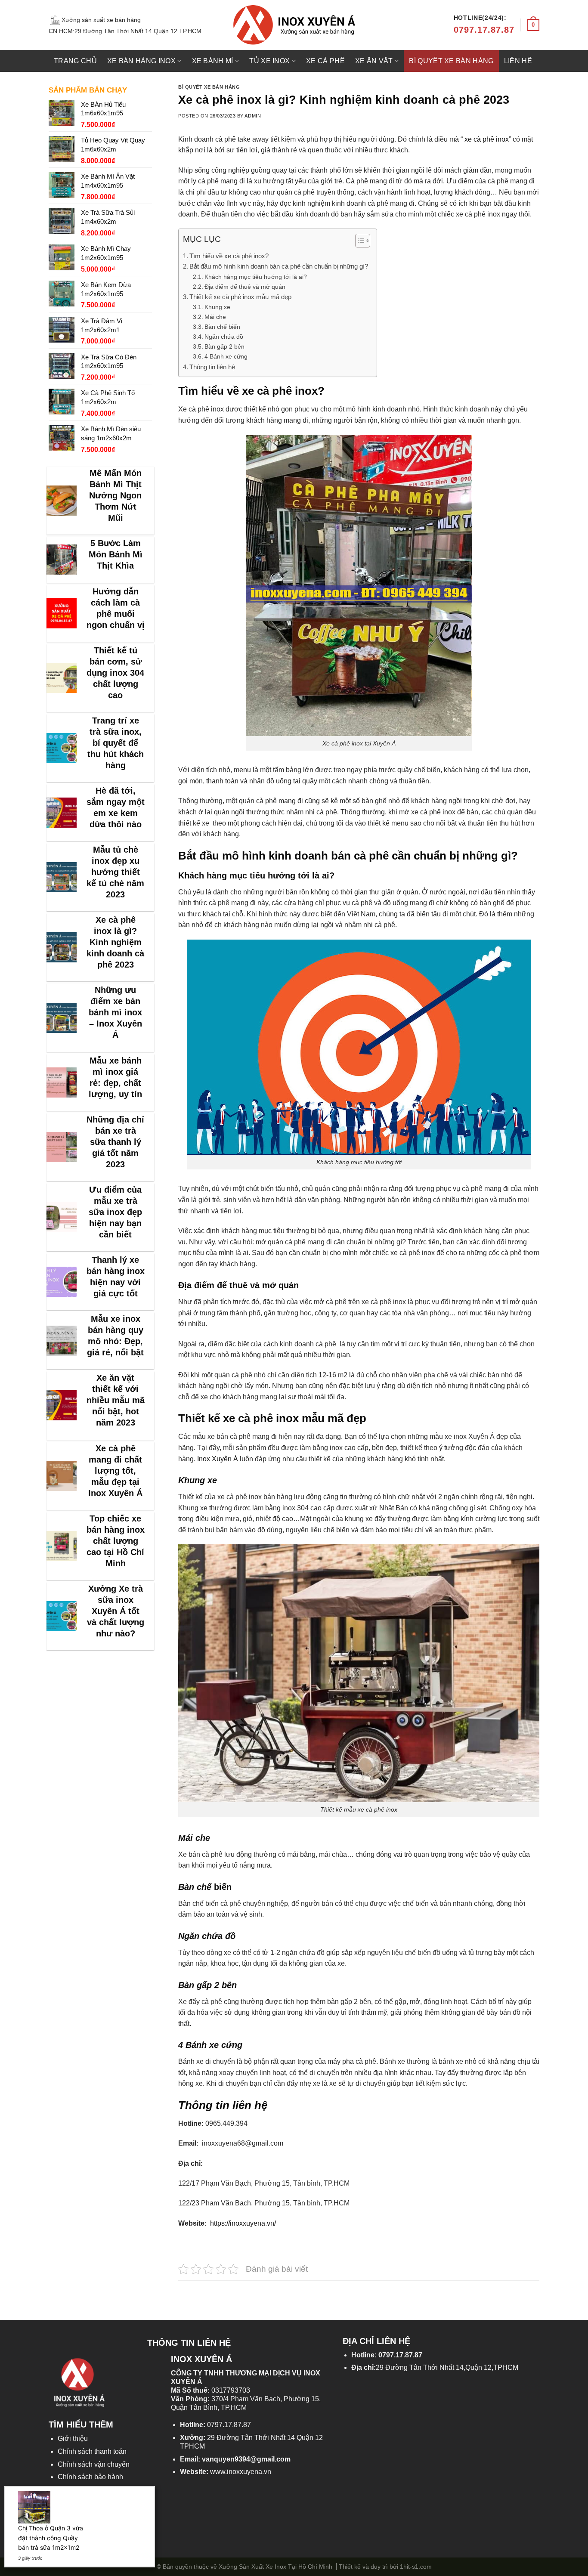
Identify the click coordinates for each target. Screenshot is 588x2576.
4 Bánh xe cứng (226, 356)
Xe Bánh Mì (213, 61)
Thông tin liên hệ (212, 367)
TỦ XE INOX (269, 61)
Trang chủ (75, 61)
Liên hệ (518, 61)
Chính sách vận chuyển (94, 2464)
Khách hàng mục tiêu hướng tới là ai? (256, 277)
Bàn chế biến (222, 327)
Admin (253, 116)
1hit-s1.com (416, 2567)
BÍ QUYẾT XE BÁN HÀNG (451, 61)
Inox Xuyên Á (218, 1459)
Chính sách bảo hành (90, 2477)
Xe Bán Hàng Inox (141, 61)
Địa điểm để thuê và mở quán (246, 287)
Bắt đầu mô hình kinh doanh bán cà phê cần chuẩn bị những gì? (279, 266)
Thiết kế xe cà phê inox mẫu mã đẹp (240, 297)
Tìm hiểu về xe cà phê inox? (229, 256)
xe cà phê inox (487, 139)
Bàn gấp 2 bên (224, 346)
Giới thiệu (73, 2438)
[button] (358, 242)
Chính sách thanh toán (92, 2451)
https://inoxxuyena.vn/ (242, 2223)
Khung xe (217, 307)
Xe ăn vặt (374, 61)
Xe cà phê (325, 61)
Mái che (215, 317)
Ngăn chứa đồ (224, 337)
